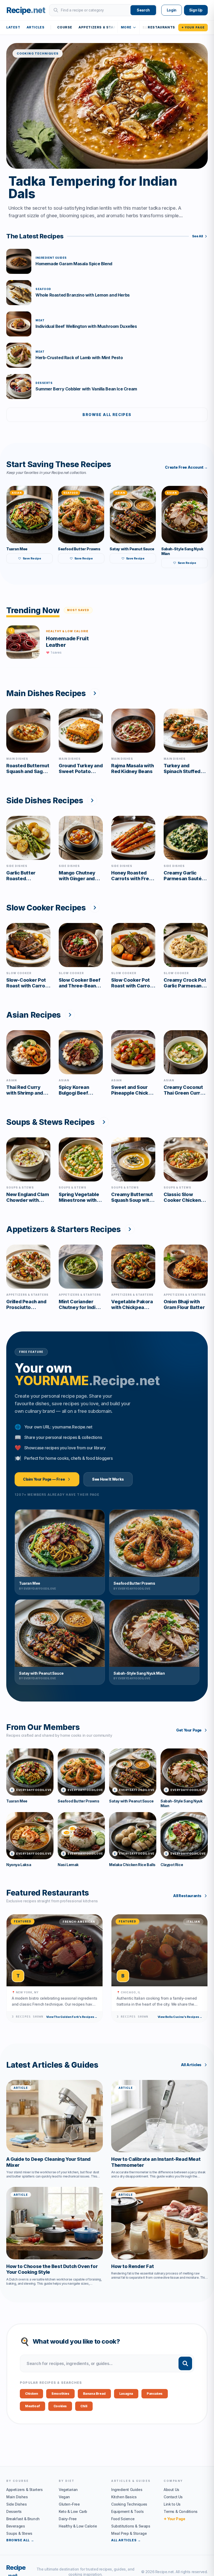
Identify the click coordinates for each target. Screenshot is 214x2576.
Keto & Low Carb (73, 2511)
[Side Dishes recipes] (92, 800)
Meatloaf (32, 2406)
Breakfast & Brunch (23, 2519)
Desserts (14, 2511)
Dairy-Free (68, 2519)
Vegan (64, 2497)
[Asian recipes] (70, 1015)
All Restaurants (187, 1896)
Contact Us (173, 2497)
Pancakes (155, 2394)
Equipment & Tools (127, 2511)
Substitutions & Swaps (131, 2526)
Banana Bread (94, 2394)
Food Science (123, 2519)
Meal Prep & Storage (129, 2533)
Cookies (60, 2406)
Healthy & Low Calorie (78, 2526)
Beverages (16, 2526)
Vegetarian (68, 2490)
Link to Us (172, 2504)
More (126, 27)
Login (172, 10)
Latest (13, 27)
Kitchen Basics (124, 2497)
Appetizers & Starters (102, 27)
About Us (171, 2490)
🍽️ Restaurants (159, 27)
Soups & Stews (19, 2533)
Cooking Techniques (129, 2504)
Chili (84, 2406)
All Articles (191, 2065)
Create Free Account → (186, 467)
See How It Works (108, 1479)
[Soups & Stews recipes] (104, 1122)
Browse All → (20, 2540)
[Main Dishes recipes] (95, 693)
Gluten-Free (69, 2504)
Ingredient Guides (127, 2490)
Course (65, 27)
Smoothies (60, 2394)
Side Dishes (17, 2504)
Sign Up (196, 10)
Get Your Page (189, 1730)
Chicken (31, 2394)
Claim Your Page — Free (44, 1479)
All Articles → (126, 2540)
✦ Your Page (193, 27)
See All (198, 236)
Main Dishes (17, 2497)
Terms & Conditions (181, 2511)
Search (143, 10)
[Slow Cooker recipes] (95, 908)
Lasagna (126, 2394)
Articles (36, 27)
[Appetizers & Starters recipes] (130, 1229)
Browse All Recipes (107, 415)
